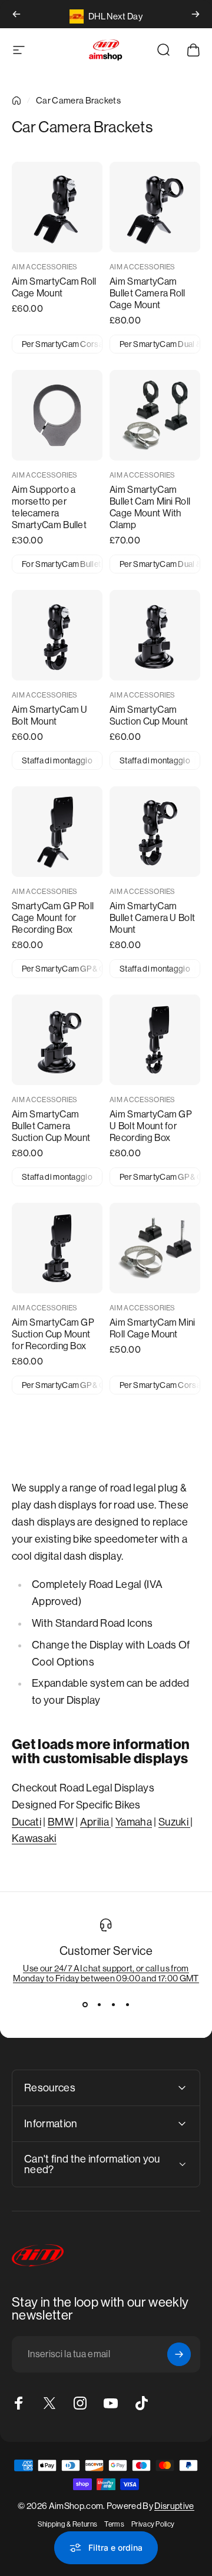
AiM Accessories (45, 267)
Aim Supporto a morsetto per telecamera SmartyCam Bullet (49, 507)
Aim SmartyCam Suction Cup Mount (149, 715)
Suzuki (174, 1822)
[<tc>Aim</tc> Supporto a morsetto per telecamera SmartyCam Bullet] (57, 415)
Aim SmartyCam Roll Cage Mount (54, 287)
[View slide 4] (127, 2004)
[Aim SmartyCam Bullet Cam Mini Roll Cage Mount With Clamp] (155, 415)
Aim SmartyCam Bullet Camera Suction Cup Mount (51, 1126)
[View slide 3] (113, 2004)
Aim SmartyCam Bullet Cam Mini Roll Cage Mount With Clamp (150, 507)
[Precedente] (16, 14)
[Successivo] (196, 14)
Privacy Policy (153, 2524)
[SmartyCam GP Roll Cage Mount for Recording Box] (57, 832)
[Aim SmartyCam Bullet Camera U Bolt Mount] (155, 832)
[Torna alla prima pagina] (16, 101)
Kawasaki (34, 1838)
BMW (61, 1822)
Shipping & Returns (68, 2524)
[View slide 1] (85, 2004)
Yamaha (134, 1822)
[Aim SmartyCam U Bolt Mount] (57, 635)
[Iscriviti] (179, 2354)
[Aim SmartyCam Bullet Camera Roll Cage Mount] (155, 207)
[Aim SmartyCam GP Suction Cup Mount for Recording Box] (57, 1248)
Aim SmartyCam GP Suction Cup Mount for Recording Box (53, 1334)
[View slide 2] (99, 2004)
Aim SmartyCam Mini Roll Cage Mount (153, 1328)
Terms (114, 2524)
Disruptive (174, 2506)
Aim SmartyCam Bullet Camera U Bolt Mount (152, 918)
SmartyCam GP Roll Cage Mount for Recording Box (53, 918)
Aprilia (96, 1822)
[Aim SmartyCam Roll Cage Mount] (57, 207)
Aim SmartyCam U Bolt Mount (50, 715)
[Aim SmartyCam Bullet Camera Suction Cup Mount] (57, 1040)
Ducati (26, 1822)
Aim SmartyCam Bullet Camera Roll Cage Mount (148, 293)
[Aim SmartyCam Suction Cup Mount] (155, 635)
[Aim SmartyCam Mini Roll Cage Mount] (155, 1248)
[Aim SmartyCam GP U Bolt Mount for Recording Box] (155, 1040)
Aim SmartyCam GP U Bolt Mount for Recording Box (151, 1126)
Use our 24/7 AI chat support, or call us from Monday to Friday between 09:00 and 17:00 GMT (106, 1973)
